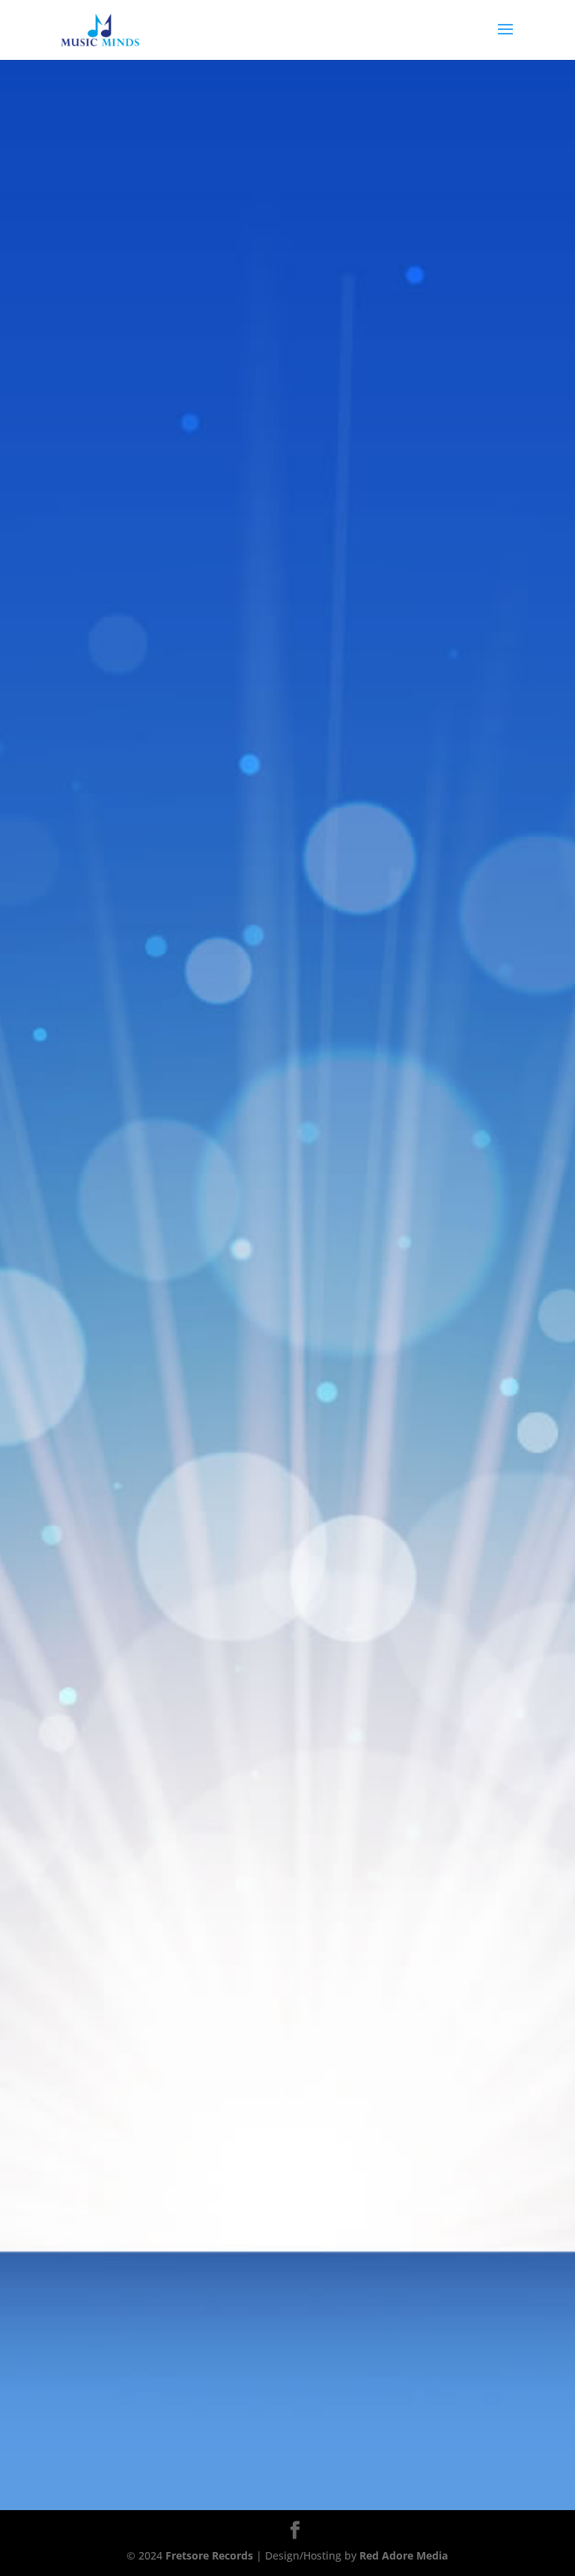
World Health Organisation (197, 404)
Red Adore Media (404, 2555)
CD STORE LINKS (287, 526)
